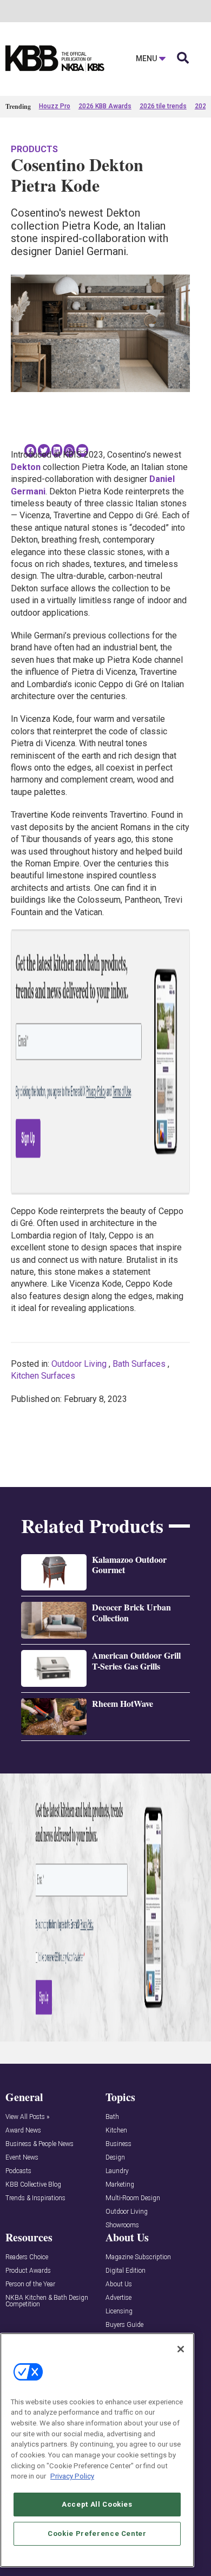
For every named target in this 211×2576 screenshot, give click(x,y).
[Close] (181, 2349)
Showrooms (122, 2225)
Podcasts (18, 2171)
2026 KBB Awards (105, 106)
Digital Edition (126, 2271)
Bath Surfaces (139, 1364)
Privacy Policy (72, 2476)
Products (34, 149)
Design (115, 2158)
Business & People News (39, 2144)
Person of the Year (30, 2284)
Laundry (117, 2171)
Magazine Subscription (138, 2257)
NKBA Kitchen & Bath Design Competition (47, 2301)
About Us (119, 2284)
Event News (22, 2158)
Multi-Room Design (133, 2198)
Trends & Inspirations (35, 2198)
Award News (23, 2131)
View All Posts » (27, 2117)
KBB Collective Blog (33, 2185)
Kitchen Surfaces (43, 1376)
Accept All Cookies (97, 2504)
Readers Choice (27, 2257)
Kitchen (116, 2131)
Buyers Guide (124, 2325)
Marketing (120, 2185)
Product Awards (28, 2271)
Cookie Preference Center (97, 2533)
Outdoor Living (79, 1364)
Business (118, 2144)
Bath (112, 2117)
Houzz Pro (55, 106)
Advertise (118, 2298)
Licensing (119, 2311)
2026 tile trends (163, 106)
